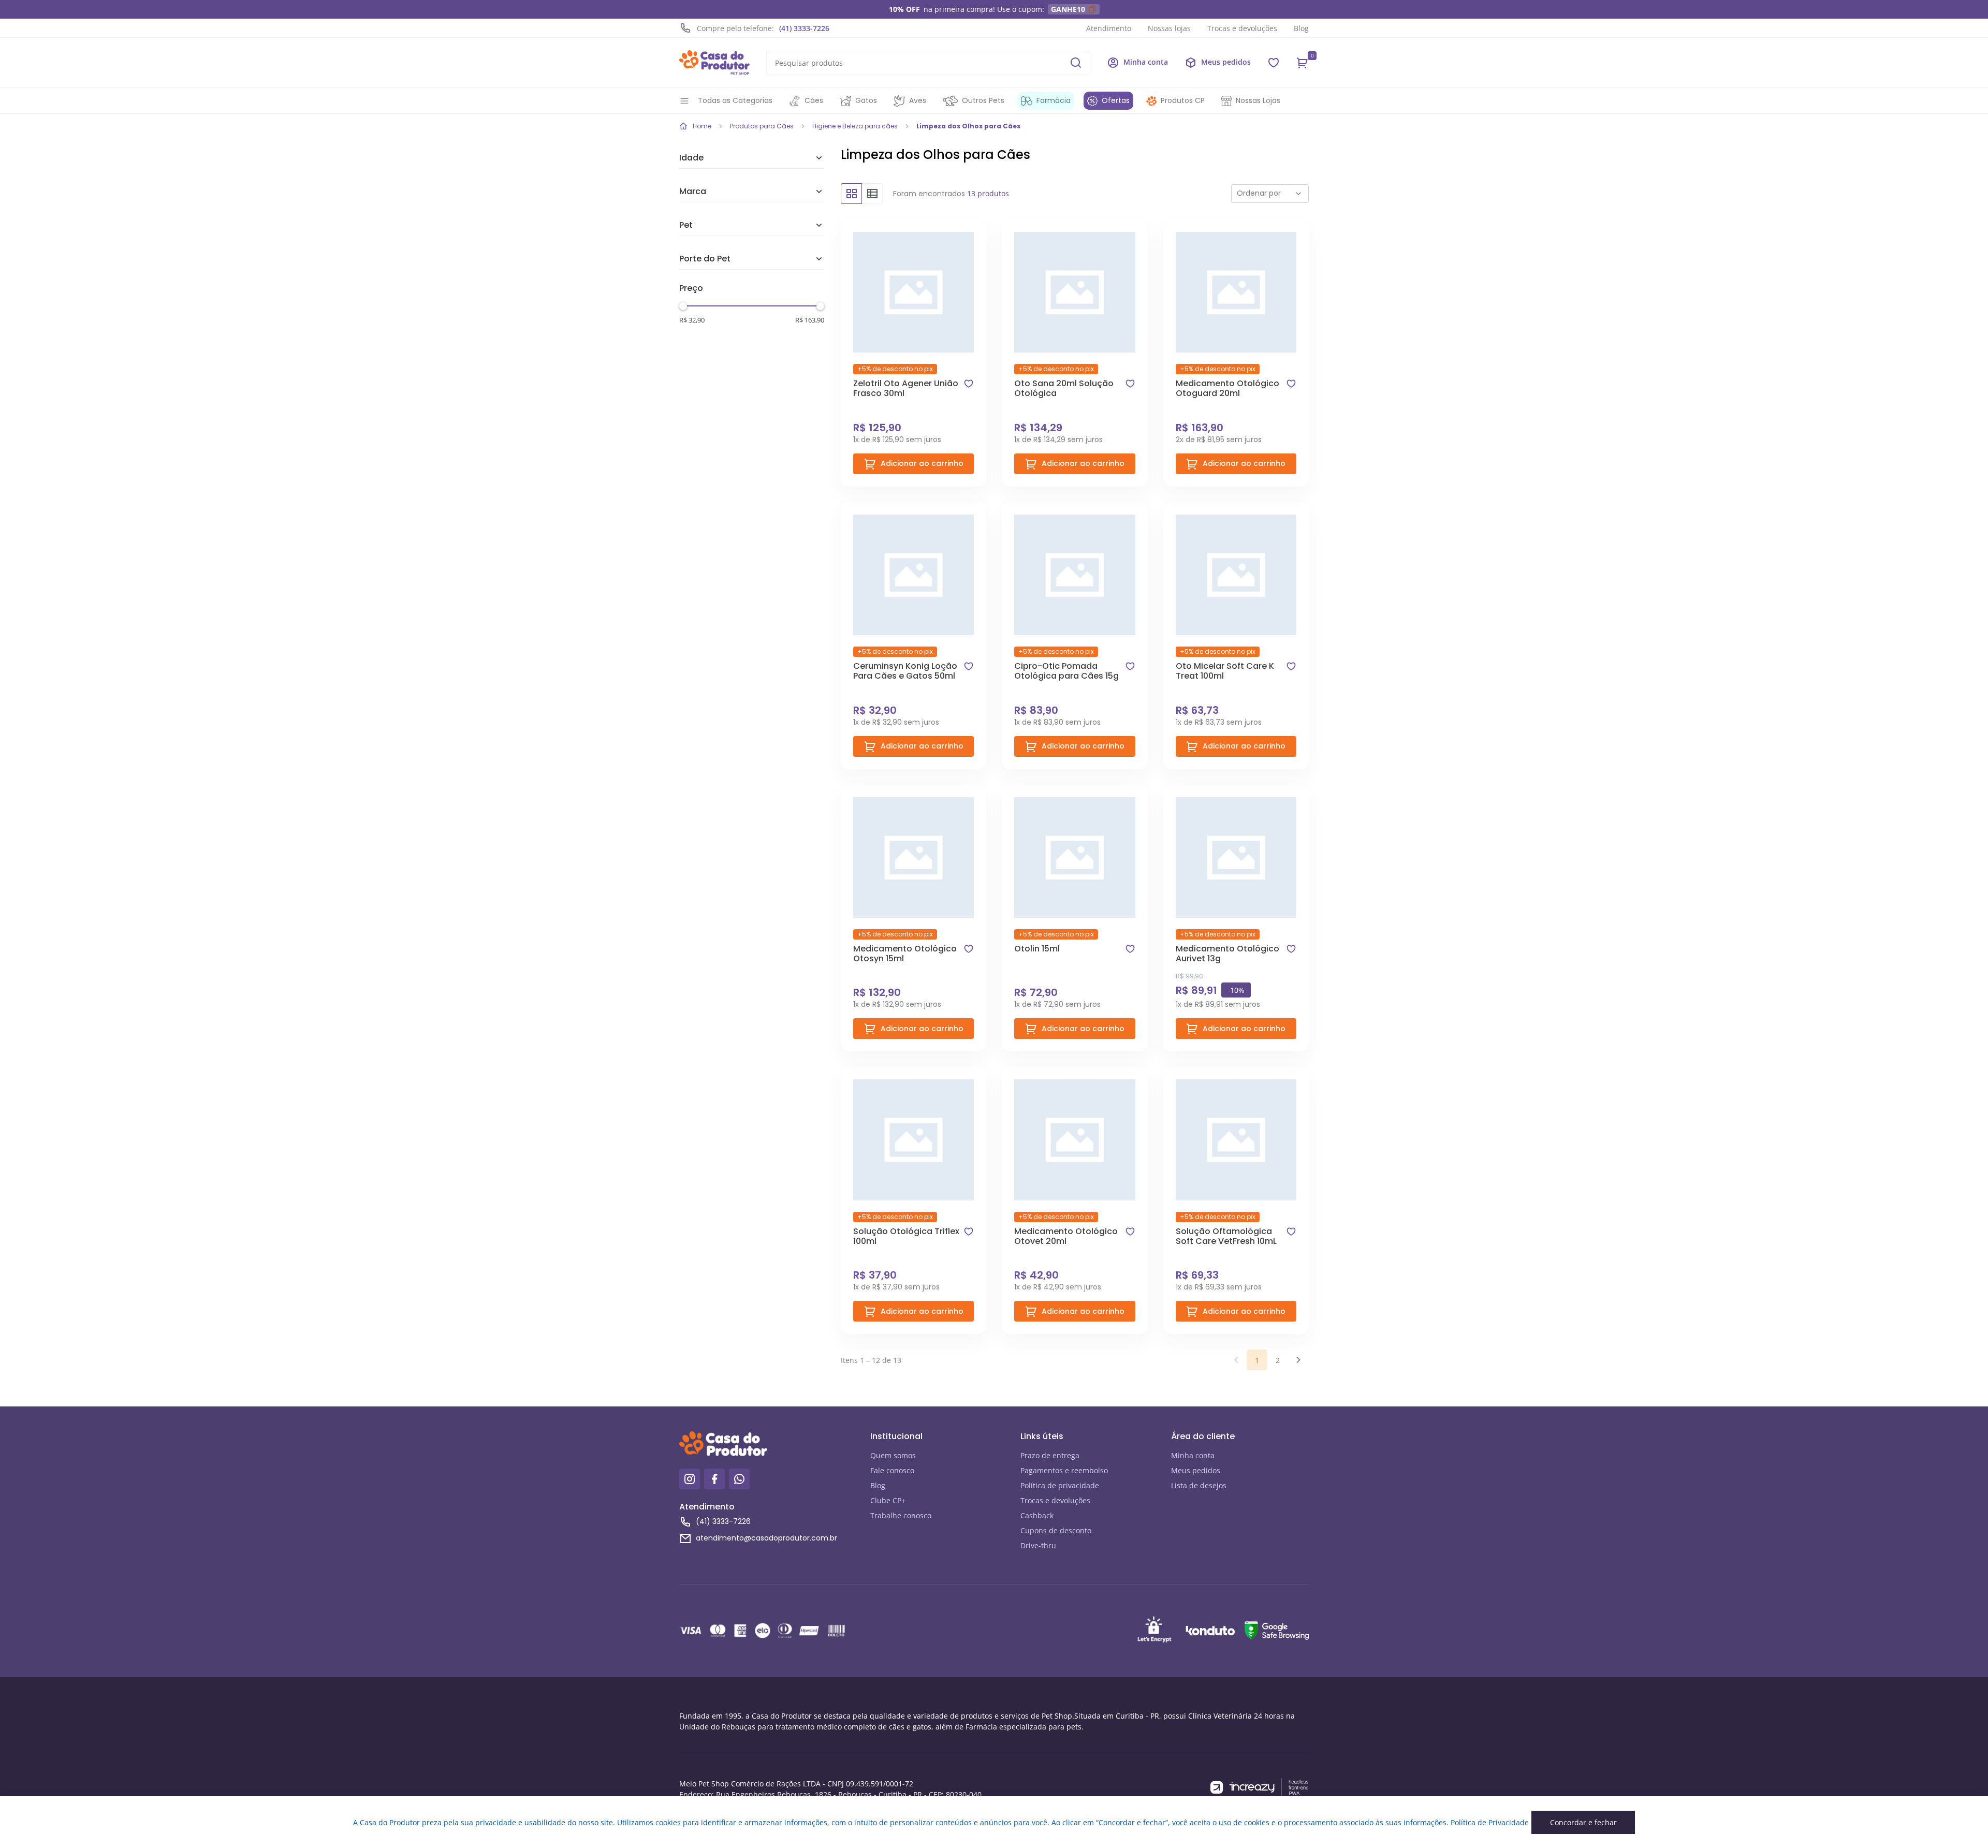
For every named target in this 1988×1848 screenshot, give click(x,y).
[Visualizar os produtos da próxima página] (1298, 1360)
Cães (814, 100)
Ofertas (1116, 100)
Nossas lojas (1169, 28)
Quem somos (893, 1455)
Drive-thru (1038, 1545)
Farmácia (1054, 100)
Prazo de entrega (1050, 1455)
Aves (918, 100)
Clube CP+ (888, 1500)
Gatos (866, 100)
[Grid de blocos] (851, 194)
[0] (1303, 63)
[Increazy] (1260, 1788)
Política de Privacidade (1490, 1822)
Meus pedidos (1196, 1470)
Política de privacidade (1060, 1485)
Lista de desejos (1199, 1485)
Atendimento (1109, 28)
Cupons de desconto (1056, 1530)
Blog (1301, 28)
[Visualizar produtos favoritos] (1274, 63)
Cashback (1037, 1515)
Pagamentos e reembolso (1064, 1470)
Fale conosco (892, 1470)
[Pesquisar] (1076, 63)
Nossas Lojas (1258, 100)
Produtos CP (1183, 100)
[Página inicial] (714, 63)
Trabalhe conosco (901, 1515)
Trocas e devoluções (1242, 28)
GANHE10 (1068, 9)
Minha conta (1193, 1455)
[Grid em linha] (872, 194)
